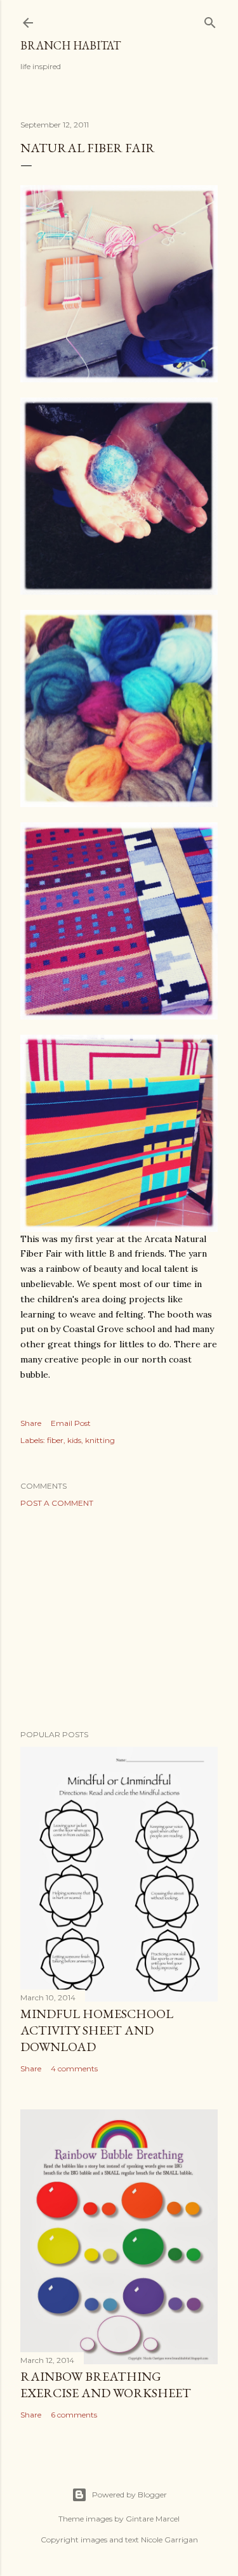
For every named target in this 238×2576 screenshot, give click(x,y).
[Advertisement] (119, 1619)
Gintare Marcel (153, 2519)
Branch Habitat (70, 45)
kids (74, 1440)
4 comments (74, 2068)
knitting (100, 1440)
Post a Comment (57, 1503)
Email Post (71, 1423)
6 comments (74, 2415)
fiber (55, 1440)
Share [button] (31, 1423)
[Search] (210, 20)
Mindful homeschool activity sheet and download (97, 2030)
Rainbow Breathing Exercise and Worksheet (106, 2385)
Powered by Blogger (129, 2495)
